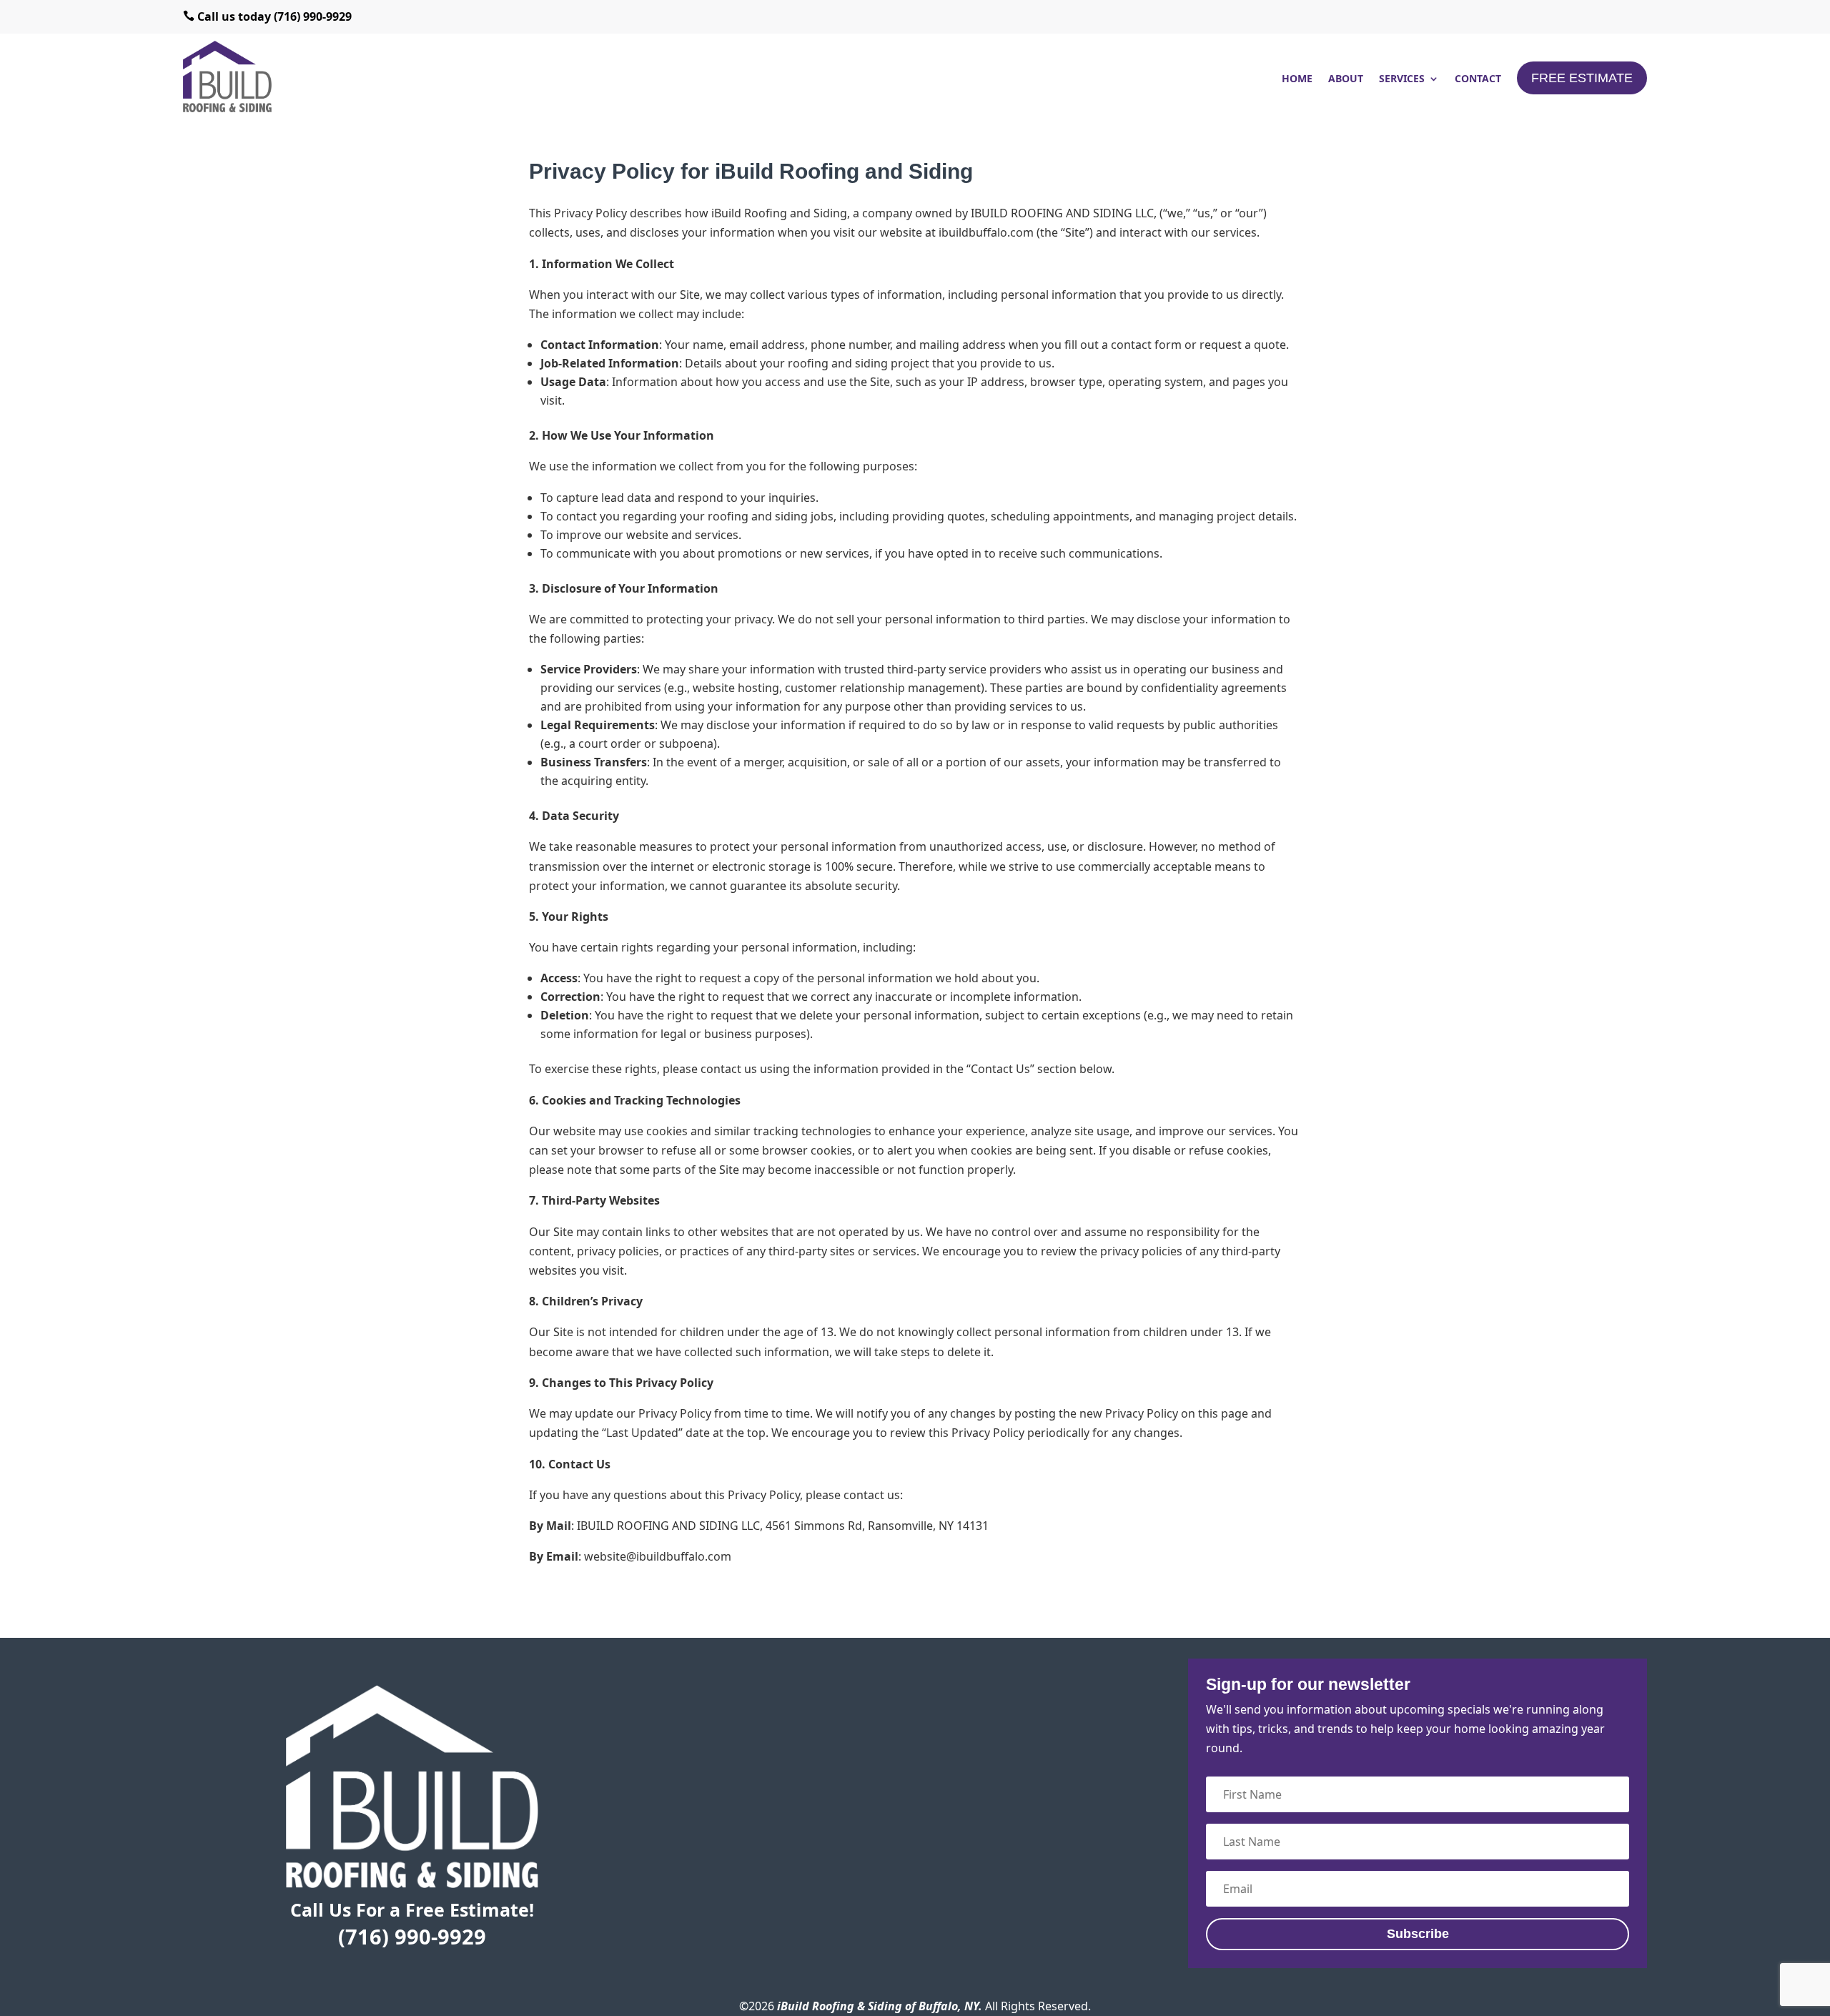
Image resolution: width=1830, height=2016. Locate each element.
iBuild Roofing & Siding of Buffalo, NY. (880, 2006)
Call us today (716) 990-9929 (267, 16)
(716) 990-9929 (412, 1936)
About (1346, 79)
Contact (1478, 79)
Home (1297, 79)
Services (1402, 79)
